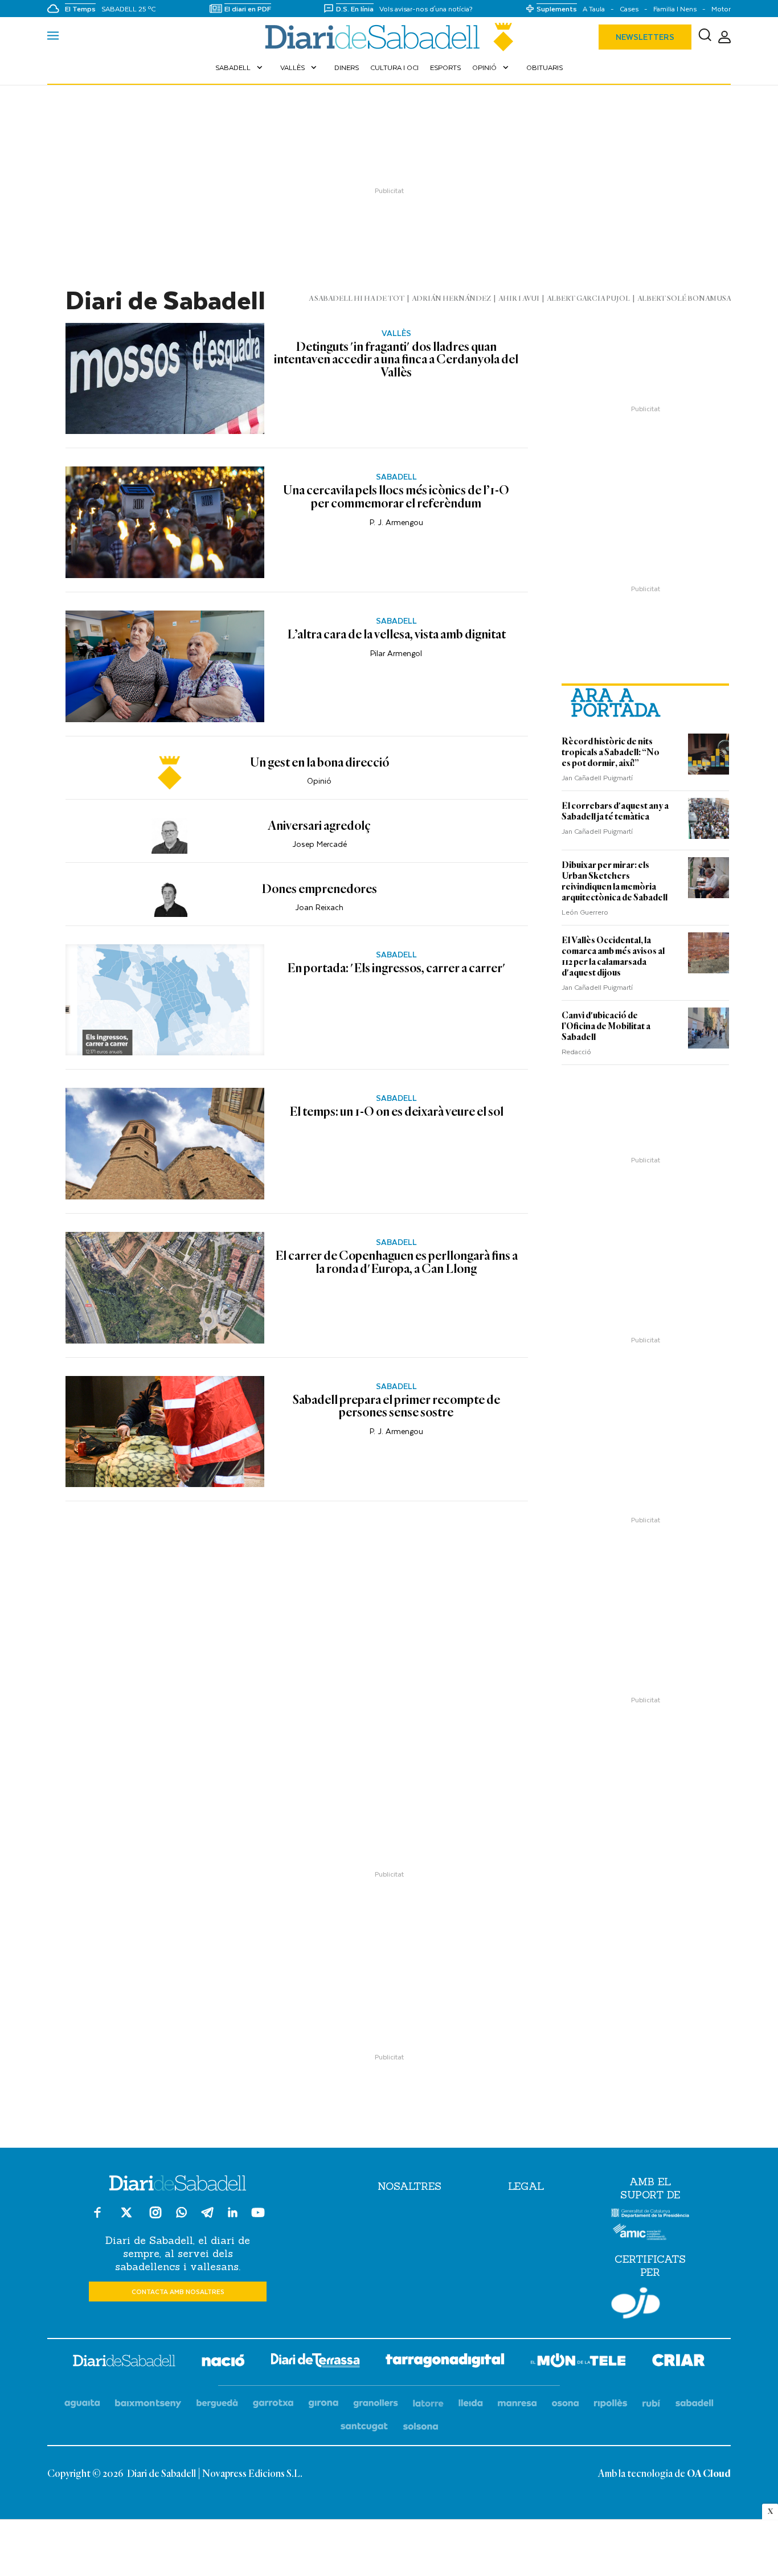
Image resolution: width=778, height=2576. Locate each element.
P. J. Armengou (396, 522)
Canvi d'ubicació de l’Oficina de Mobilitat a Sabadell (606, 1026)
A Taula (594, 9)
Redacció (576, 1051)
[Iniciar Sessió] (724, 37)
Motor (721, 9)
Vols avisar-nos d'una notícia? (426, 9)
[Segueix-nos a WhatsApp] (181, 2214)
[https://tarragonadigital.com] (445, 2362)
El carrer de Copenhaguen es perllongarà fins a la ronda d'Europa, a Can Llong (396, 1263)
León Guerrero (585, 912)
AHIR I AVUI (519, 299)
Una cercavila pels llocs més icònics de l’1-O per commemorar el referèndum (396, 497)
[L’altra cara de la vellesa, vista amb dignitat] (165, 666)
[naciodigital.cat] (148, 2404)
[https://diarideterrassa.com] (315, 2362)
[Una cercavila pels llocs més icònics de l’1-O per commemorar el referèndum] (165, 522)
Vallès (300, 67)
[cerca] (705, 37)
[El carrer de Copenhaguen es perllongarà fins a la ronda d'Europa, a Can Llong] (165, 1288)
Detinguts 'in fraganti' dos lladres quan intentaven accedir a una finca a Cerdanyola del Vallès (396, 360)
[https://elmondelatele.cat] (578, 2362)
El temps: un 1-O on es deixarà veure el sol (396, 1112)
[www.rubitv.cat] (652, 2404)
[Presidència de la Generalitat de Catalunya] (650, 2215)
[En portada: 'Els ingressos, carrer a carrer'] (165, 1000)
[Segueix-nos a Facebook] (97, 2217)
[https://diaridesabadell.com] (124, 2362)
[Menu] (53, 37)
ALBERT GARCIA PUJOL (588, 299)
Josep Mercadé (320, 844)
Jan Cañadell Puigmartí (597, 777)
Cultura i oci (394, 67)
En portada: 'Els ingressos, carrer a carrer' (396, 969)
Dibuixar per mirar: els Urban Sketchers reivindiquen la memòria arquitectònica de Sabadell (615, 881)
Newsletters (645, 37)
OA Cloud (709, 2474)
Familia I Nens (675, 9)
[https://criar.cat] (679, 2362)
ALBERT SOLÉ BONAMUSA (684, 299)
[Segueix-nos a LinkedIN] (233, 2214)
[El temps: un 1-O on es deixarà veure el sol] (165, 1144)
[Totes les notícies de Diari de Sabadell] (389, 37)
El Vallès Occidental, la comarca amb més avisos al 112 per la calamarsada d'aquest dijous (613, 957)
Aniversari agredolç (319, 826)
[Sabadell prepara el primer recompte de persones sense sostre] (165, 1432)
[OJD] (636, 2305)
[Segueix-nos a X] (126, 2217)
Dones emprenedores (319, 890)
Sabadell (240, 67)
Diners (347, 67)
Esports (445, 67)
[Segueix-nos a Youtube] (258, 2217)
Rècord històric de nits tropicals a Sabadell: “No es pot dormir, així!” (611, 752)
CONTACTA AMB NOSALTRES (178, 2292)
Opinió (492, 67)
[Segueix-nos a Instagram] (155, 2217)
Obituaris (544, 67)
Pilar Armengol (396, 653)
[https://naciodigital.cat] (223, 2362)
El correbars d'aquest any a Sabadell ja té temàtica (615, 811)
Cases (629, 9)
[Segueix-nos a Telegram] (207, 2217)
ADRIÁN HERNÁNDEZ (451, 299)
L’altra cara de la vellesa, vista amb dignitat (396, 635)
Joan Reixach (319, 907)
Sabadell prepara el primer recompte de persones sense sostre (396, 1407)
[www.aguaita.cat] (82, 2404)
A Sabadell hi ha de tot (357, 299)
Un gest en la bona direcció (320, 763)
